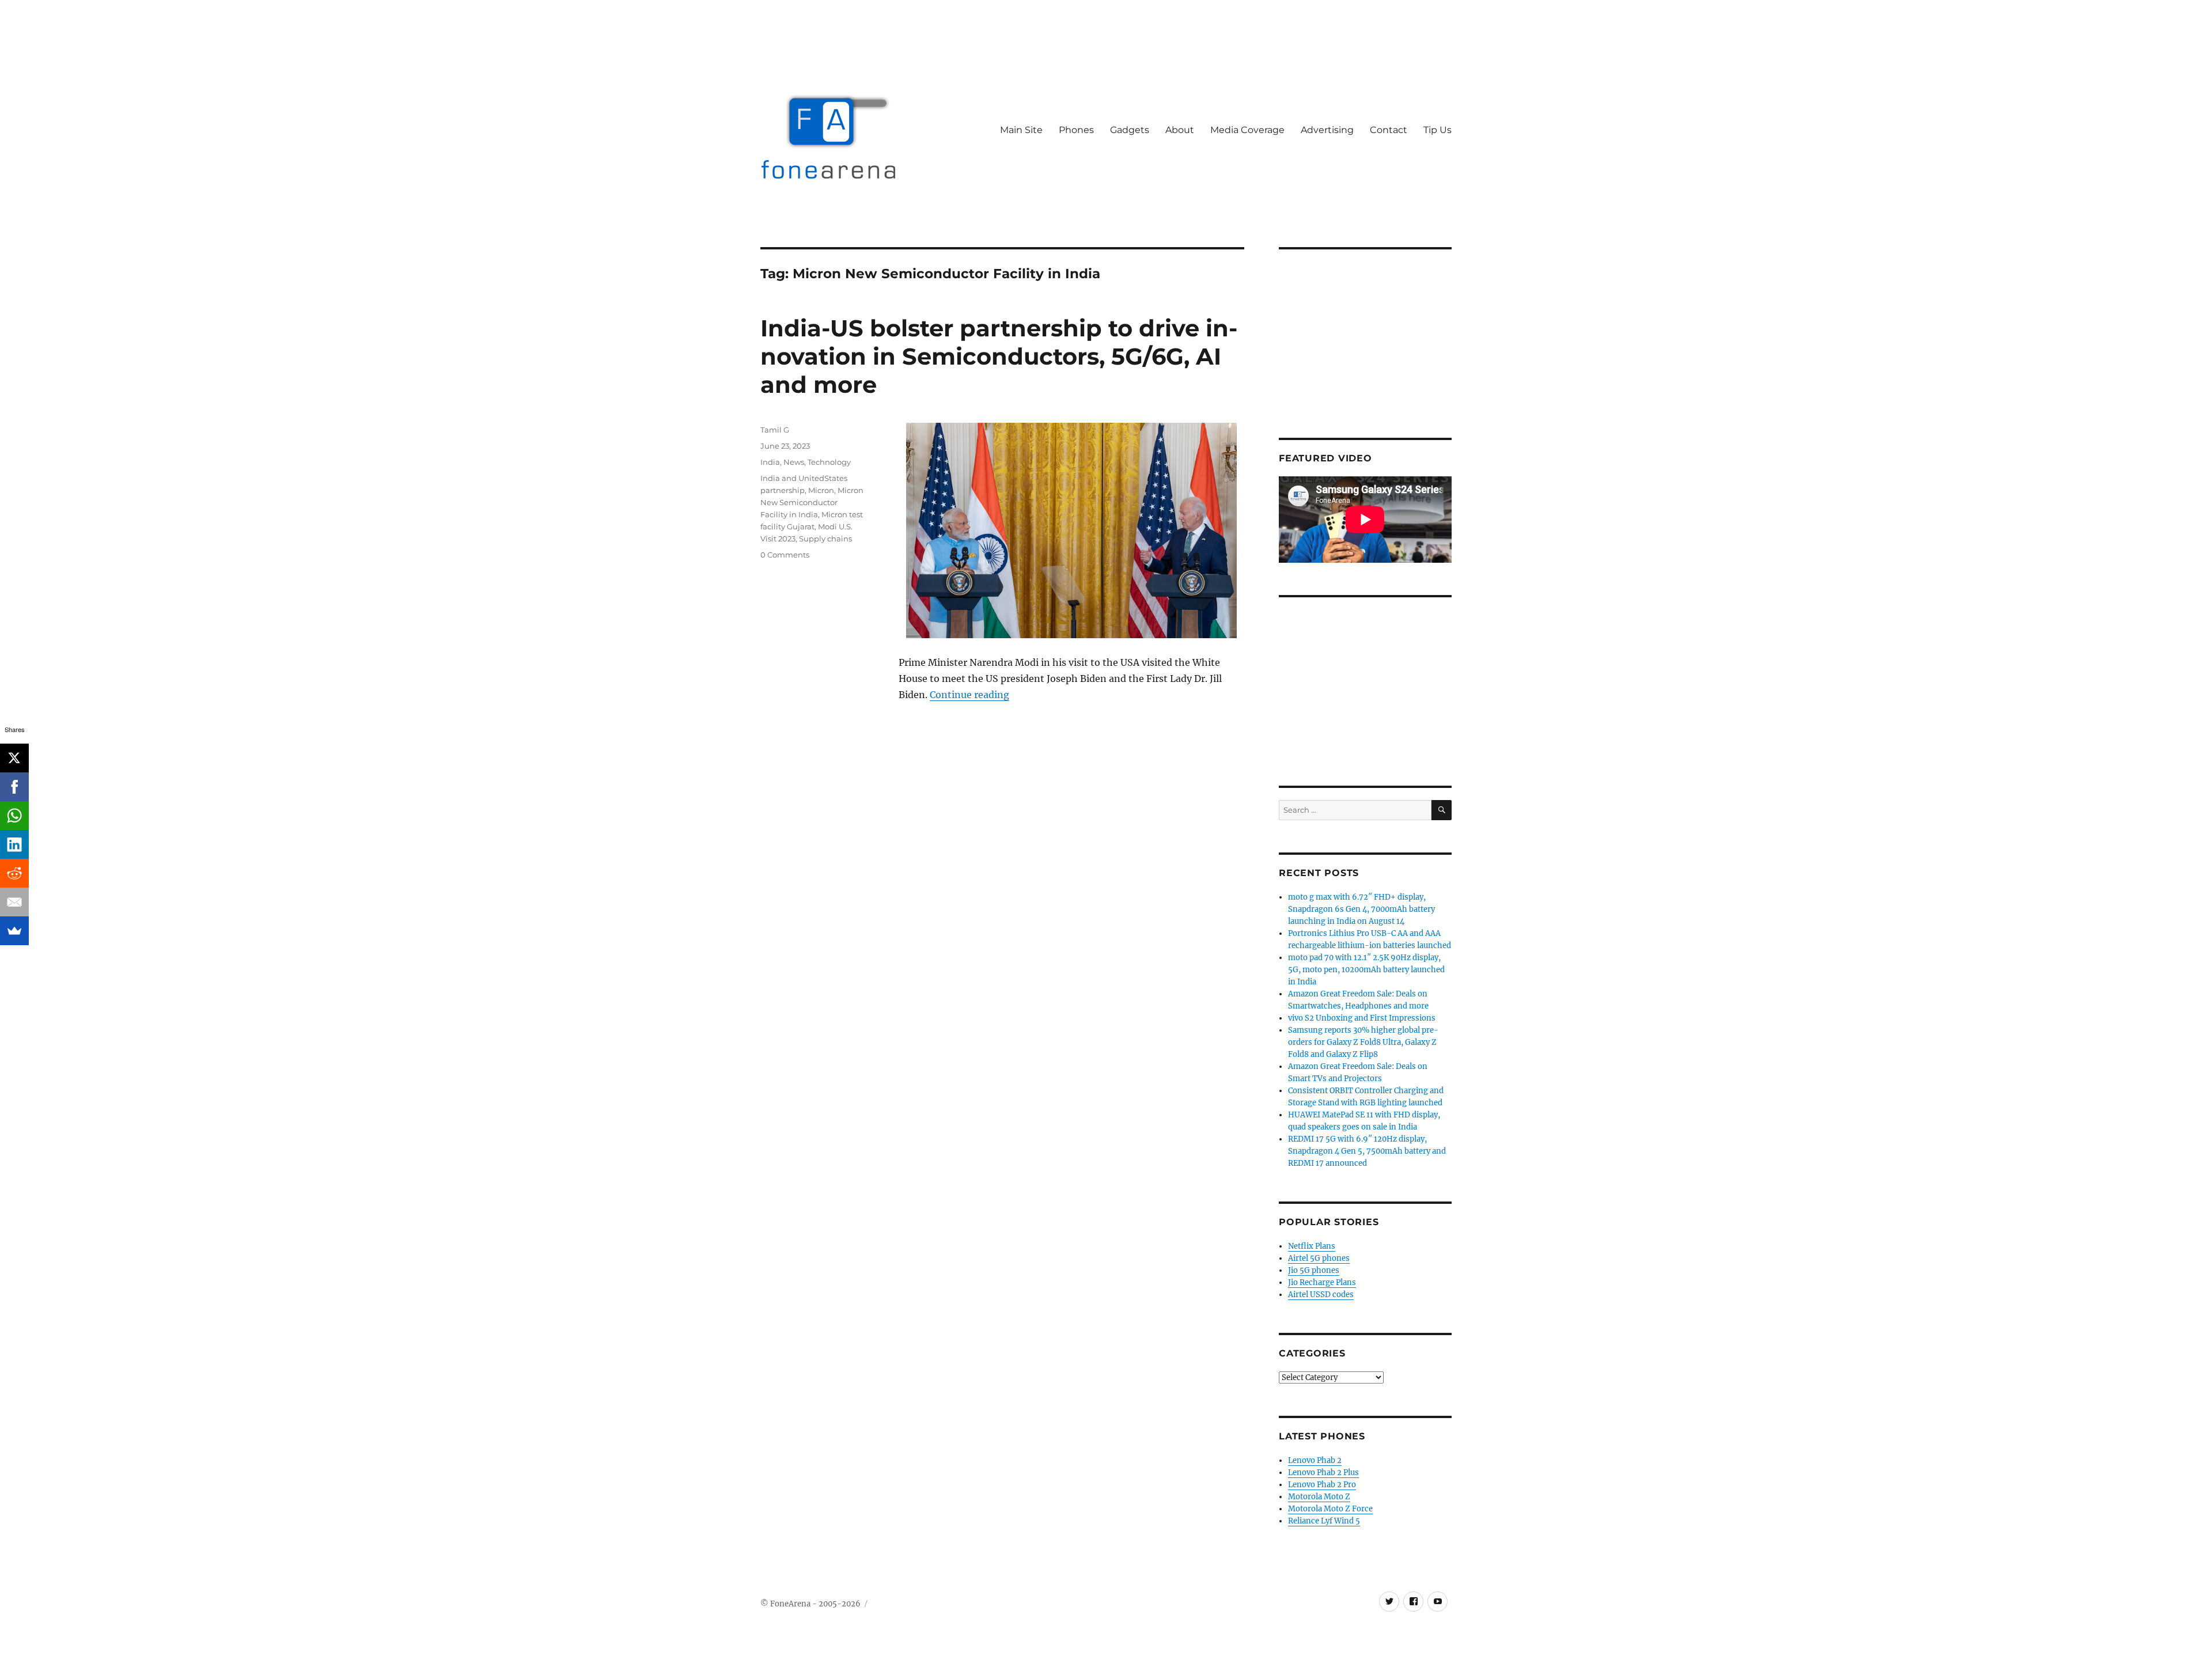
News (794, 462)
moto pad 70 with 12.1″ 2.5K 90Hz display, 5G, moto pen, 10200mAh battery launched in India (1366, 970)
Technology (829, 462)
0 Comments (785, 555)
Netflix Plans (1312, 1246)
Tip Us (1438, 130)
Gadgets (1130, 130)
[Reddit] (14, 873)
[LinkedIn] (14, 844)
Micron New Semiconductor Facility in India (812, 502)
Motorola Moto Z (1319, 1497)
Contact (1389, 130)
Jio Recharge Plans (1322, 1282)
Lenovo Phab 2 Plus (1323, 1473)
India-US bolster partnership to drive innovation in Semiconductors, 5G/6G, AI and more (999, 356)
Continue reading (969, 695)
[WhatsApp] (14, 816)
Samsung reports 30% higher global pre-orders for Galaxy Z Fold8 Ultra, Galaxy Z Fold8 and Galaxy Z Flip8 (1363, 1042)
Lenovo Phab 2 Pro (1322, 1485)
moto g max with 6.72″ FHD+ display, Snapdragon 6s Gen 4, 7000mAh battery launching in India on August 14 (1361, 909)
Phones (1076, 130)
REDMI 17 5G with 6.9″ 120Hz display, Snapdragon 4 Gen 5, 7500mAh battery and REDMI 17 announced (1367, 1151)
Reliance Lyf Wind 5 (1324, 1521)
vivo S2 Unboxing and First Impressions (1362, 1018)
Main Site (1021, 130)
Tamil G (775, 430)
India (770, 462)
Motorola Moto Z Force (1330, 1509)
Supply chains (825, 539)
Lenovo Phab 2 (1315, 1460)
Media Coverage (1247, 130)
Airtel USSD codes (1321, 1295)
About (1180, 130)
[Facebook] (14, 787)
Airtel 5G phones (1319, 1258)
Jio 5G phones (1314, 1270)
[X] (14, 758)
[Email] (14, 902)
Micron (821, 490)
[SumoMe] (14, 931)
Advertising (1327, 130)
